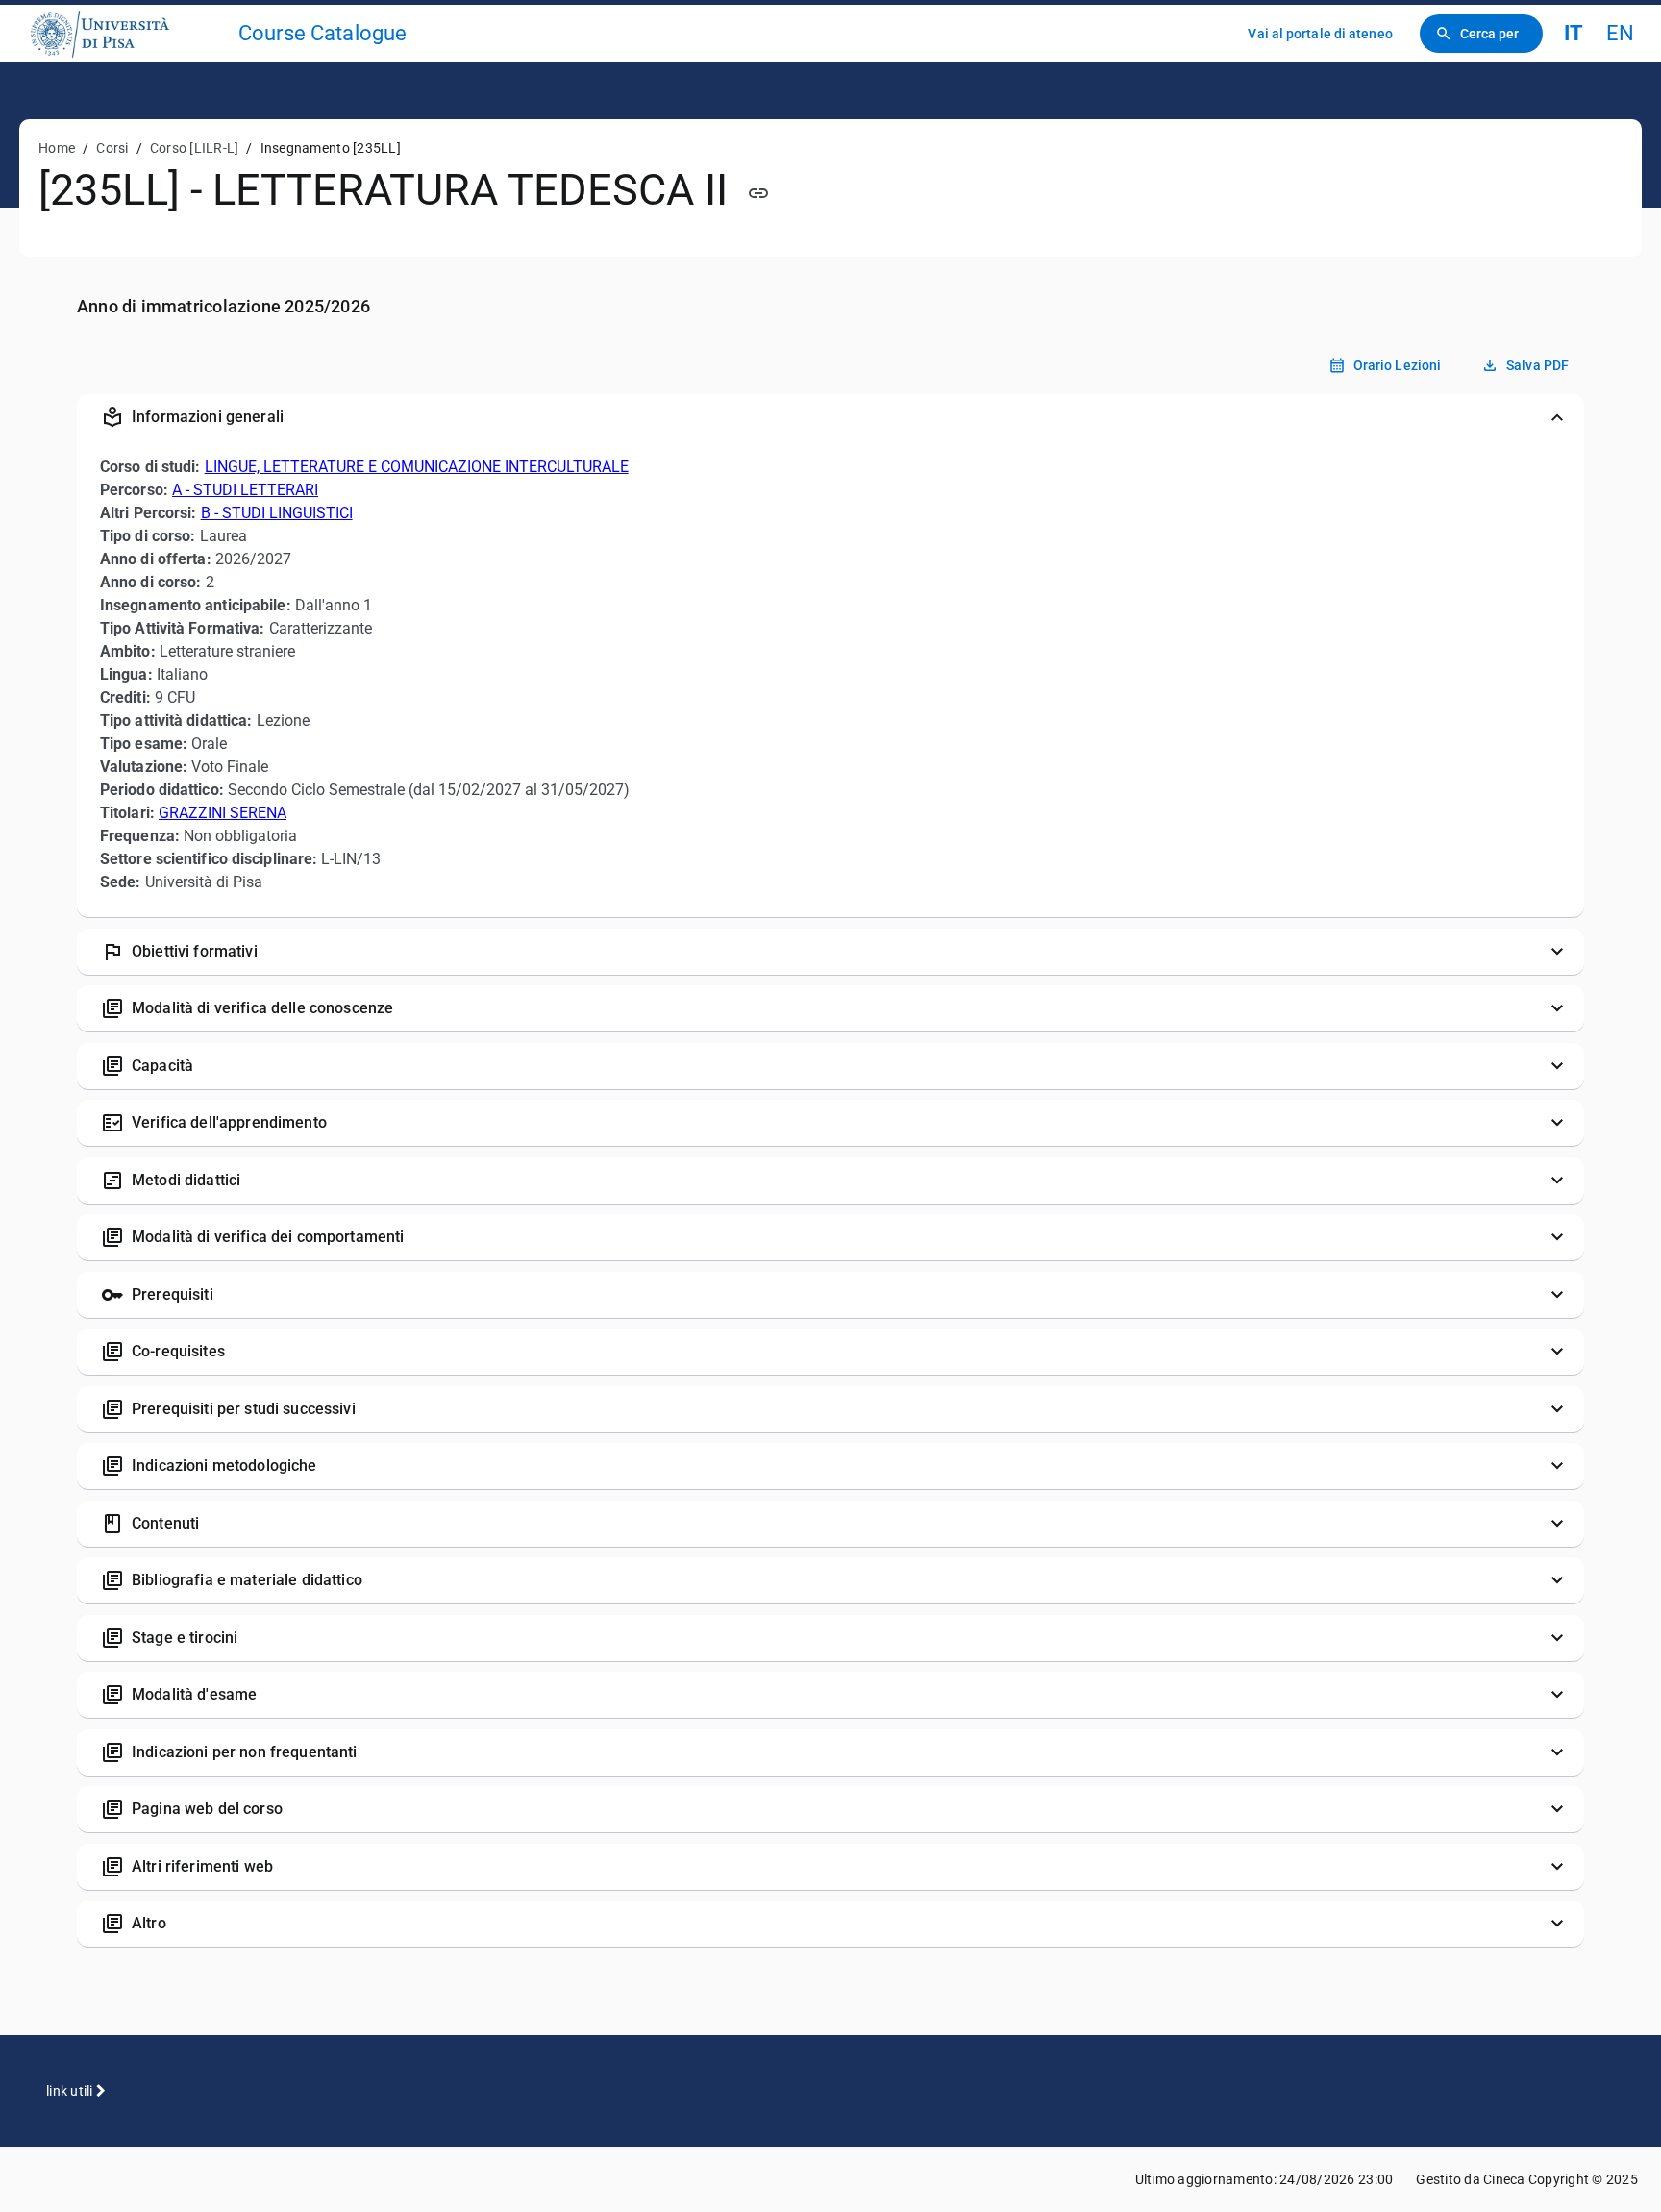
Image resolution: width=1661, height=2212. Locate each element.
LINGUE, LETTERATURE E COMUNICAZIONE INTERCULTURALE (417, 467)
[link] (127, 33)
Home (57, 148)
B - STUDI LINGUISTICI (277, 513)
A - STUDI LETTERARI (245, 490)
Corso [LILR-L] (195, 148)
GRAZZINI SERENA (223, 813)
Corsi (112, 148)
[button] (830, 417)
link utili (71, 2091)
